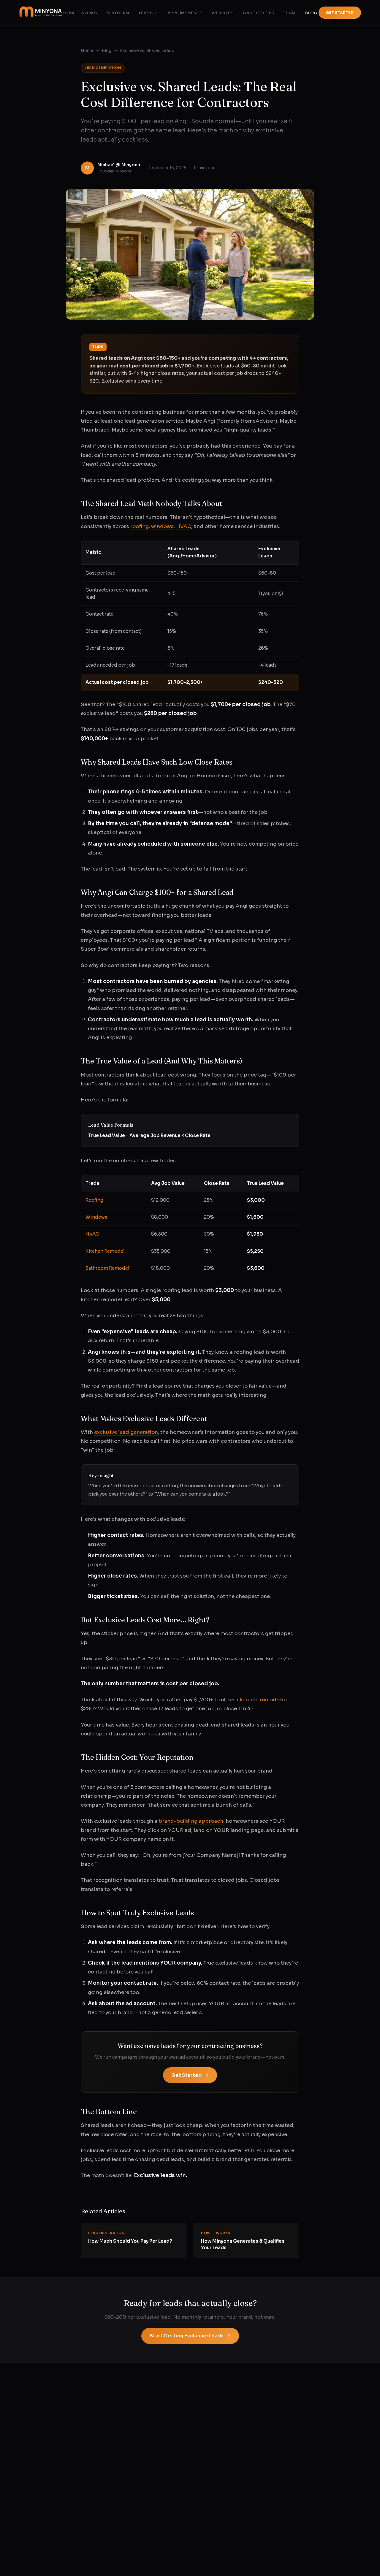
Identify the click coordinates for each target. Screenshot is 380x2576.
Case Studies (258, 13)
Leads (146, 13)
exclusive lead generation (126, 1432)
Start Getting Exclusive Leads (187, 2336)
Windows (96, 1217)
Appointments (185, 13)
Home (87, 51)
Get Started (340, 13)
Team (290, 13)
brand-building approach (191, 1821)
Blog (311, 13)
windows (162, 526)
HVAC (184, 526)
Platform (118, 13)
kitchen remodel (260, 1700)
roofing (140, 526)
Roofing (94, 1200)
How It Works (80, 13)
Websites (223, 13)
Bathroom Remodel (107, 1268)
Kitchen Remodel (105, 1251)
